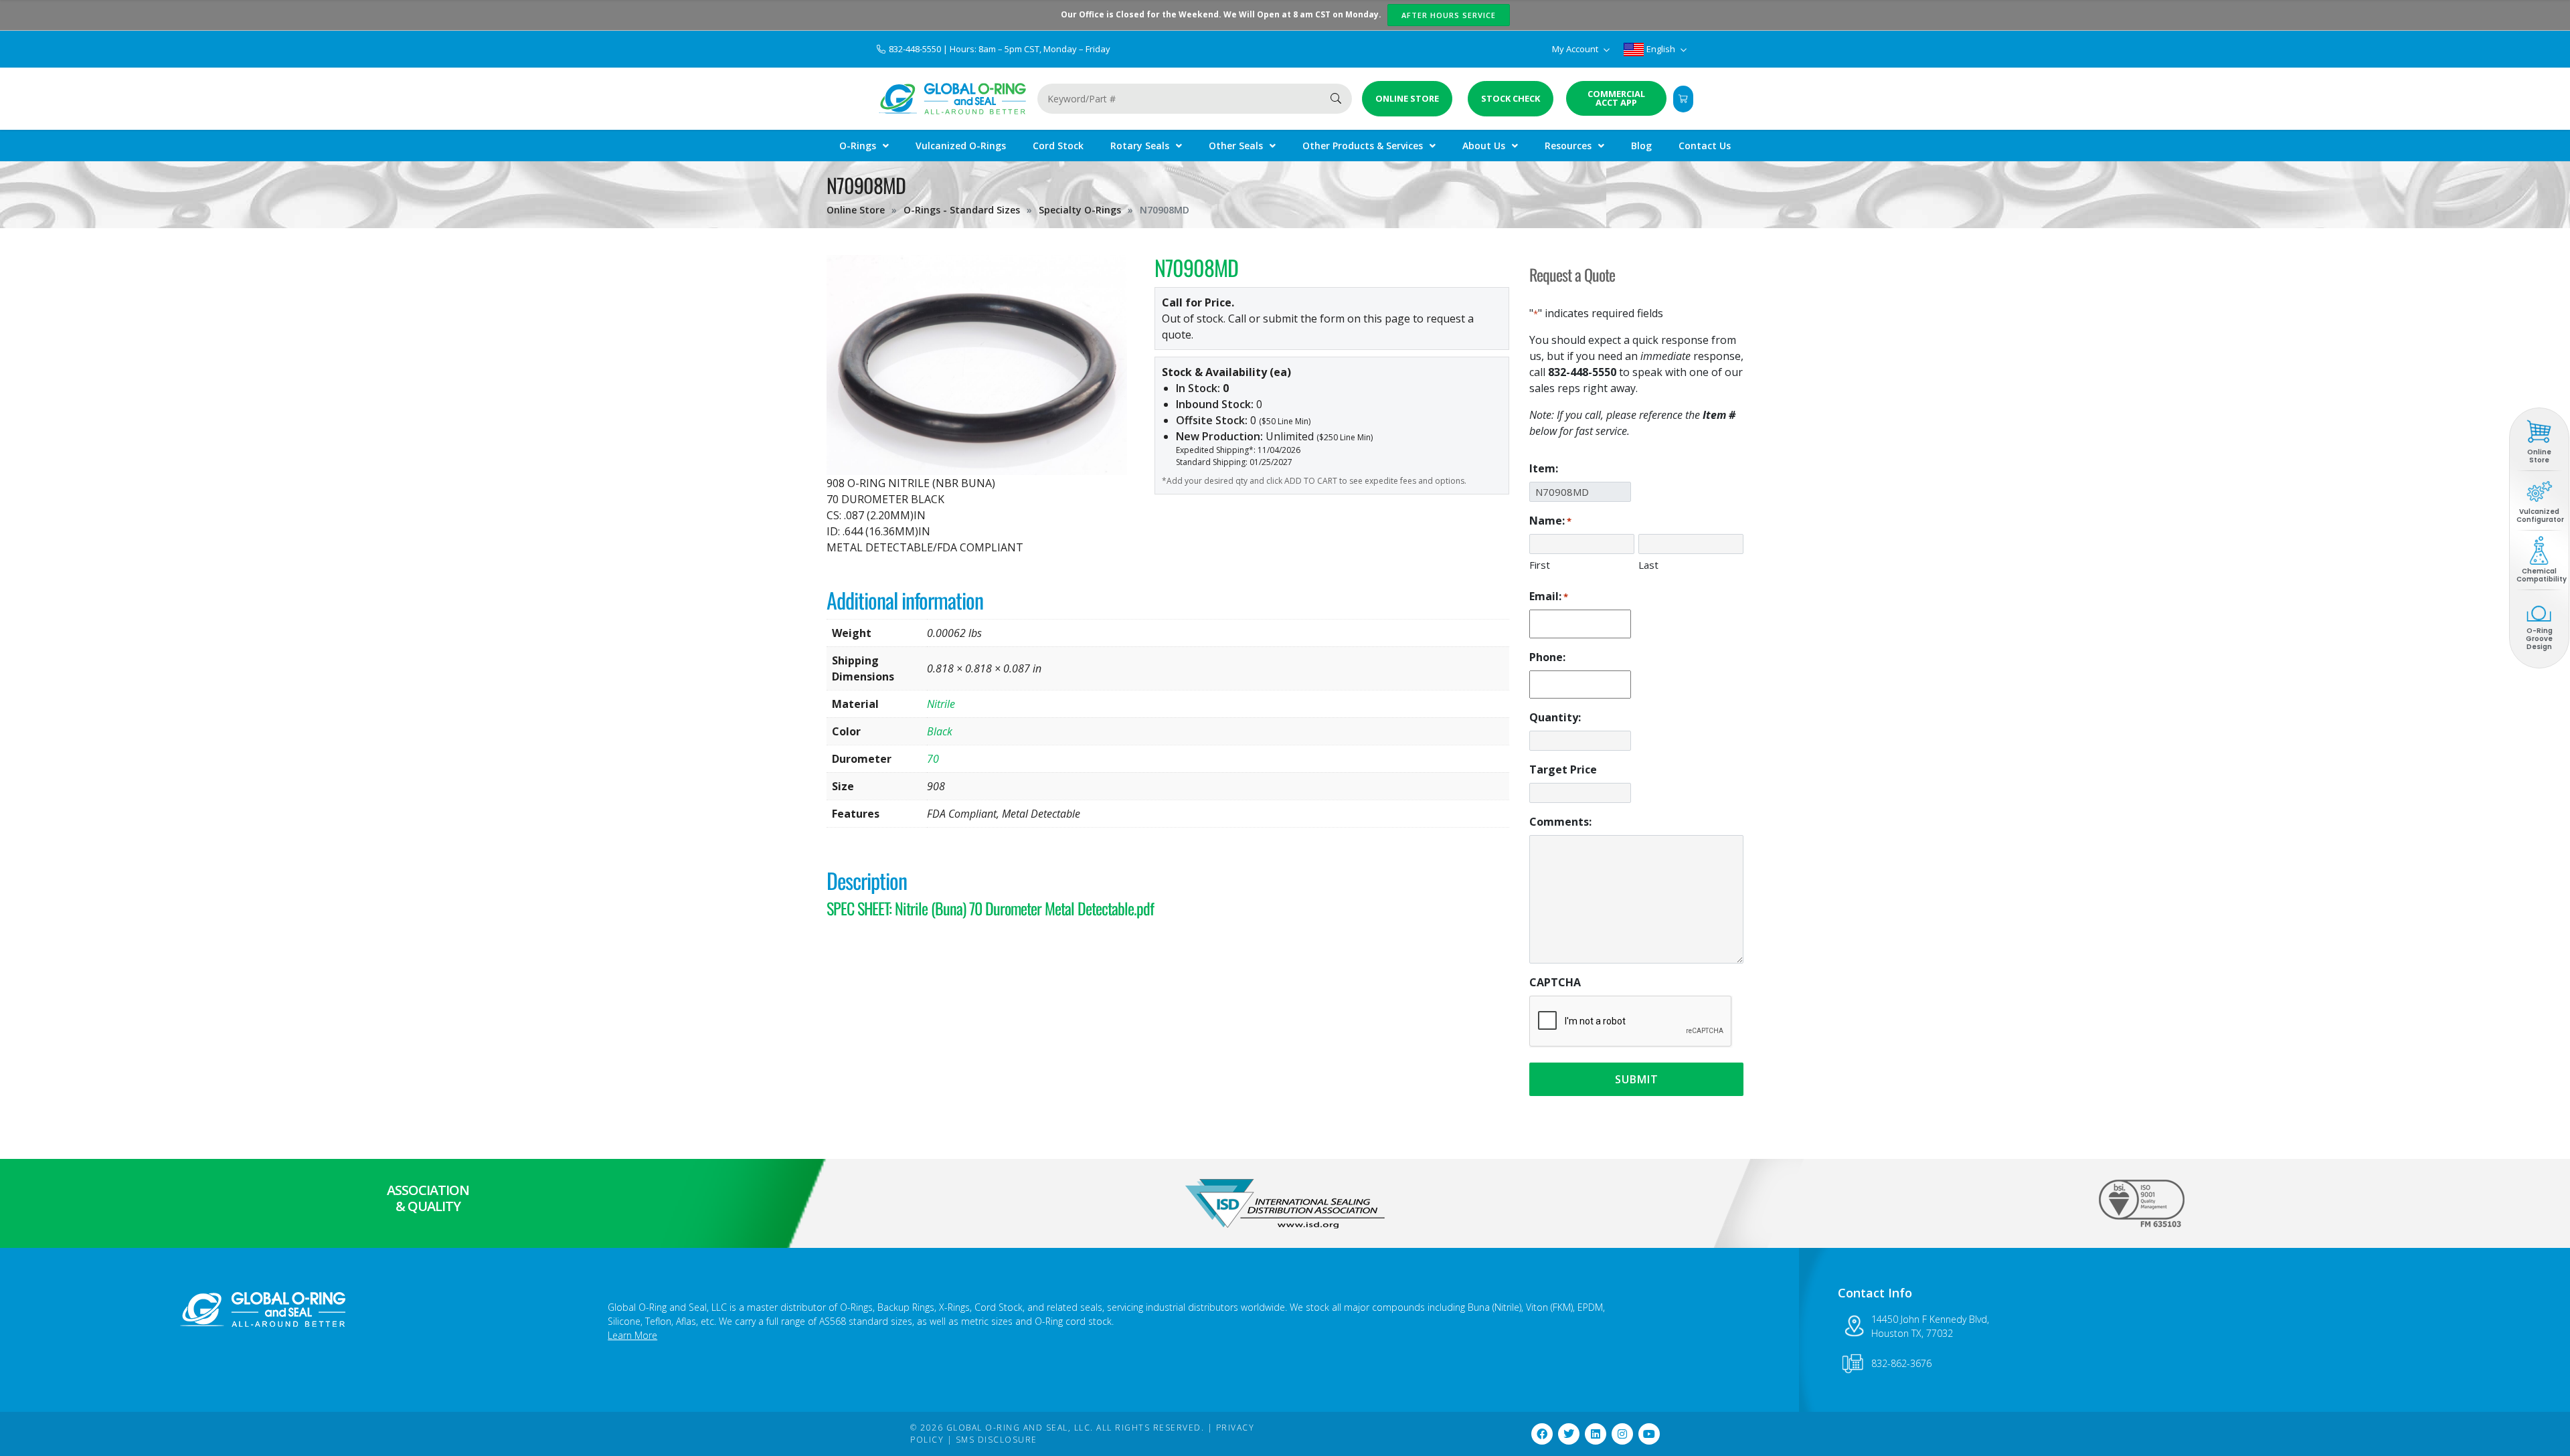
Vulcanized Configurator (2540, 516)
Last (1648, 565)
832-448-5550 (916, 49)
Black (940, 731)
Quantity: (1555, 717)
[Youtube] (1649, 1434)
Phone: (1547, 657)
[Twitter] (1569, 1434)
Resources (1568, 146)
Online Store (856, 210)
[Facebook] (1542, 1434)
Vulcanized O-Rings (961, 146)
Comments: (1560, 822)
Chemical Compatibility (2542, 575)
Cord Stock (1058, 146)
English (1661, 49)
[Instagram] (1622, 1434)
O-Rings (858, 146)
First (1540, 565)
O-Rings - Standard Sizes (962, 210)
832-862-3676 (1901, 1363)
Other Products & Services (1363, 146)
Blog (1641, 146)
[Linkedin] (1596, 1434)
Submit (1637, 1079)
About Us (1484, 146)
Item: (1544, 468)
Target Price (1563, 769)
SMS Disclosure (997, 1440)
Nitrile (941, 704)
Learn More (632, 1335)
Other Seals (1236, 146)
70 (933, 759)
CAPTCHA (1555, 982)
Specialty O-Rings (1080, 210)
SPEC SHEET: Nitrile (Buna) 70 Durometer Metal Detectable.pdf (990, 908)
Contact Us (1705, 146)
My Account (1576, 49)
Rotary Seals (1140, 146)
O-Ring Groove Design (2539, 639)
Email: (1549, 596)
